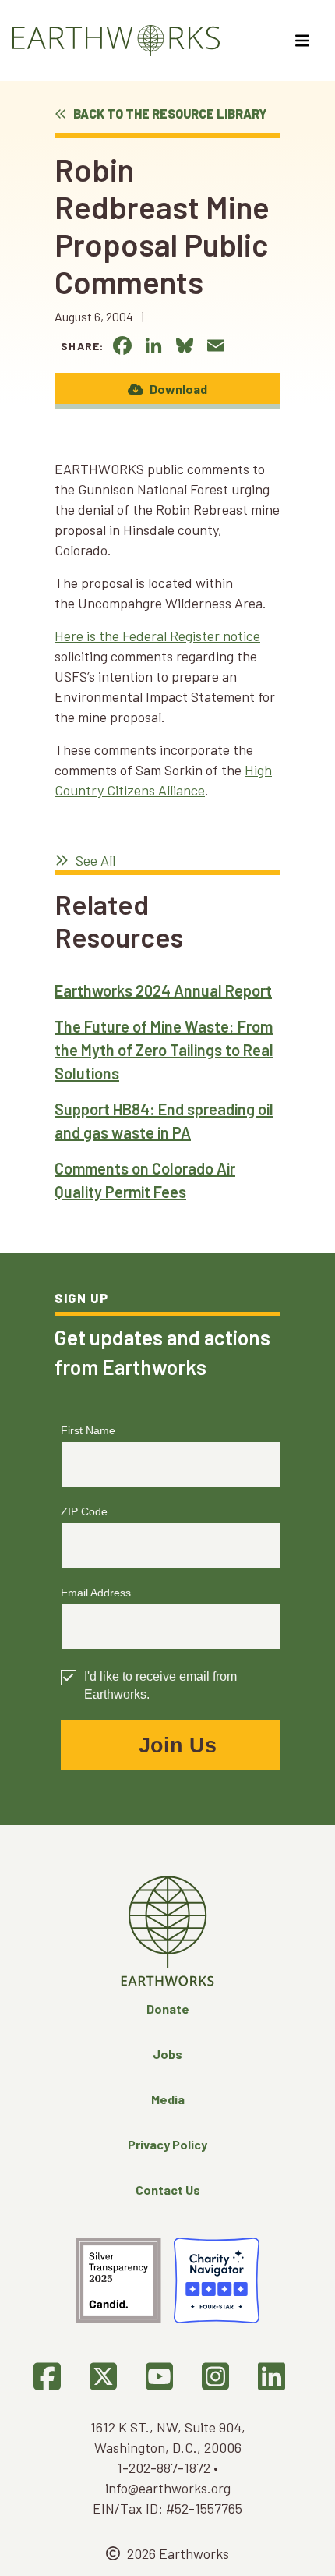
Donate (168, 2009)
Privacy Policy (167, 2144)
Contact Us (168, 2190)
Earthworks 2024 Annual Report (163, 990)
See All (94, 860)
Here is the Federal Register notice (157, 636)
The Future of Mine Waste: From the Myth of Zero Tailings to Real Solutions (164, 1050)
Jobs (167, 2054)
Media (168, 2099)
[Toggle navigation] (304, 41)
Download (177, 389)
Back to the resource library (169, 113)
